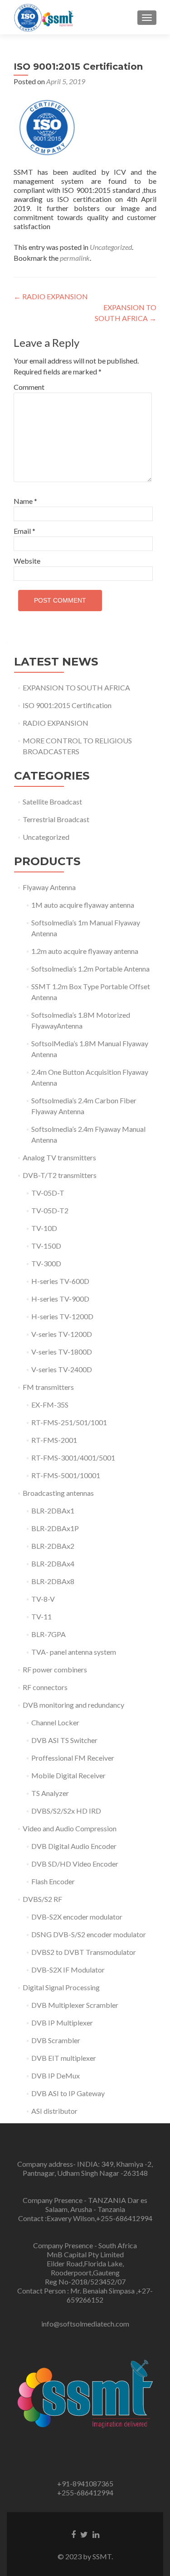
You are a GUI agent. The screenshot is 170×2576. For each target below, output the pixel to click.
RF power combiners (55, 1669)
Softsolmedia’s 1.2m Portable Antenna (90, 969)
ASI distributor (54, 2111)
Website (27, 561)
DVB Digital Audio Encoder (74, 1846)
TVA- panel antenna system (74, 1652)
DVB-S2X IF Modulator (68, 1970)
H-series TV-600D (60, 1281)
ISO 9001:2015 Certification (67, 705)
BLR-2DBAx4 (53, 1563)
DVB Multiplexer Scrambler (75, 2005)
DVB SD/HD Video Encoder (75, 1864)
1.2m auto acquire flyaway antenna (85, 951)
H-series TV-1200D (62, 1316)
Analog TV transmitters (59, 1157)
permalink (75, 258)
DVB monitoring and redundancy (73, 1705)
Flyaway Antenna (49, 887)
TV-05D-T (48, 1193)
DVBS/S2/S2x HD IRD (66, 1811)
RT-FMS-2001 (54, 1440)
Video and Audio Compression (70, 1828)
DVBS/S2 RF (42, 1899)
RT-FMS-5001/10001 (66, 1475)
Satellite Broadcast (52, 802)
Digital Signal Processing (61, 1987)
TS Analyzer (50, 1793)
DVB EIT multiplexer (64, 2058)
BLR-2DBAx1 (53, 1511)
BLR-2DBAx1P (55, 1528)
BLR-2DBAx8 (53, 1581)
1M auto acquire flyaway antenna (83, 905)
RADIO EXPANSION (51, 296)
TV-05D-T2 (50, 1210)
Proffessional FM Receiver (73, 1758)
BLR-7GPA (49, 1634)
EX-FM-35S (50, 1405)
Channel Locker (55, 1722)
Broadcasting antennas (58, 1493)
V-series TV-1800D (62, 1352)
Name (25, 501)
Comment (29, 387)
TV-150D (46, 1246)
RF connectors (45, 1687)
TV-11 (41, 1616)
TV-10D (44, 1228)
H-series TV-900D (60, 1299)
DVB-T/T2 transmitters (60, 1175)
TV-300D (46, 1263)
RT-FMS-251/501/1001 (69, 1422)
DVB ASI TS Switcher (64, 1740)
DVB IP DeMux (56, 2076)
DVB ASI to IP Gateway (68, 2093)
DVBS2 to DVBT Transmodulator (84, 1952)
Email (24, 531)
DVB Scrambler (56, 2040)
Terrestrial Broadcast (56, 819)
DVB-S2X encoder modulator (77, 1917)
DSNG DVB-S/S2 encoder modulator (89, 1934)
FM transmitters (48, 1387)
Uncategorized (111, 247)
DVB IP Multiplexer (62, 2023)
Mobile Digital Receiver (68, 1775)
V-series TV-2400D (62, 1369)
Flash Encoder (53, 1881)
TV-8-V (43, 1599)
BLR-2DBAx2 (53, 1546)
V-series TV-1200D (62, 1334)
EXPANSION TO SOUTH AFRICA (76, 687)
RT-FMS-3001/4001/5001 (73, 1458)
